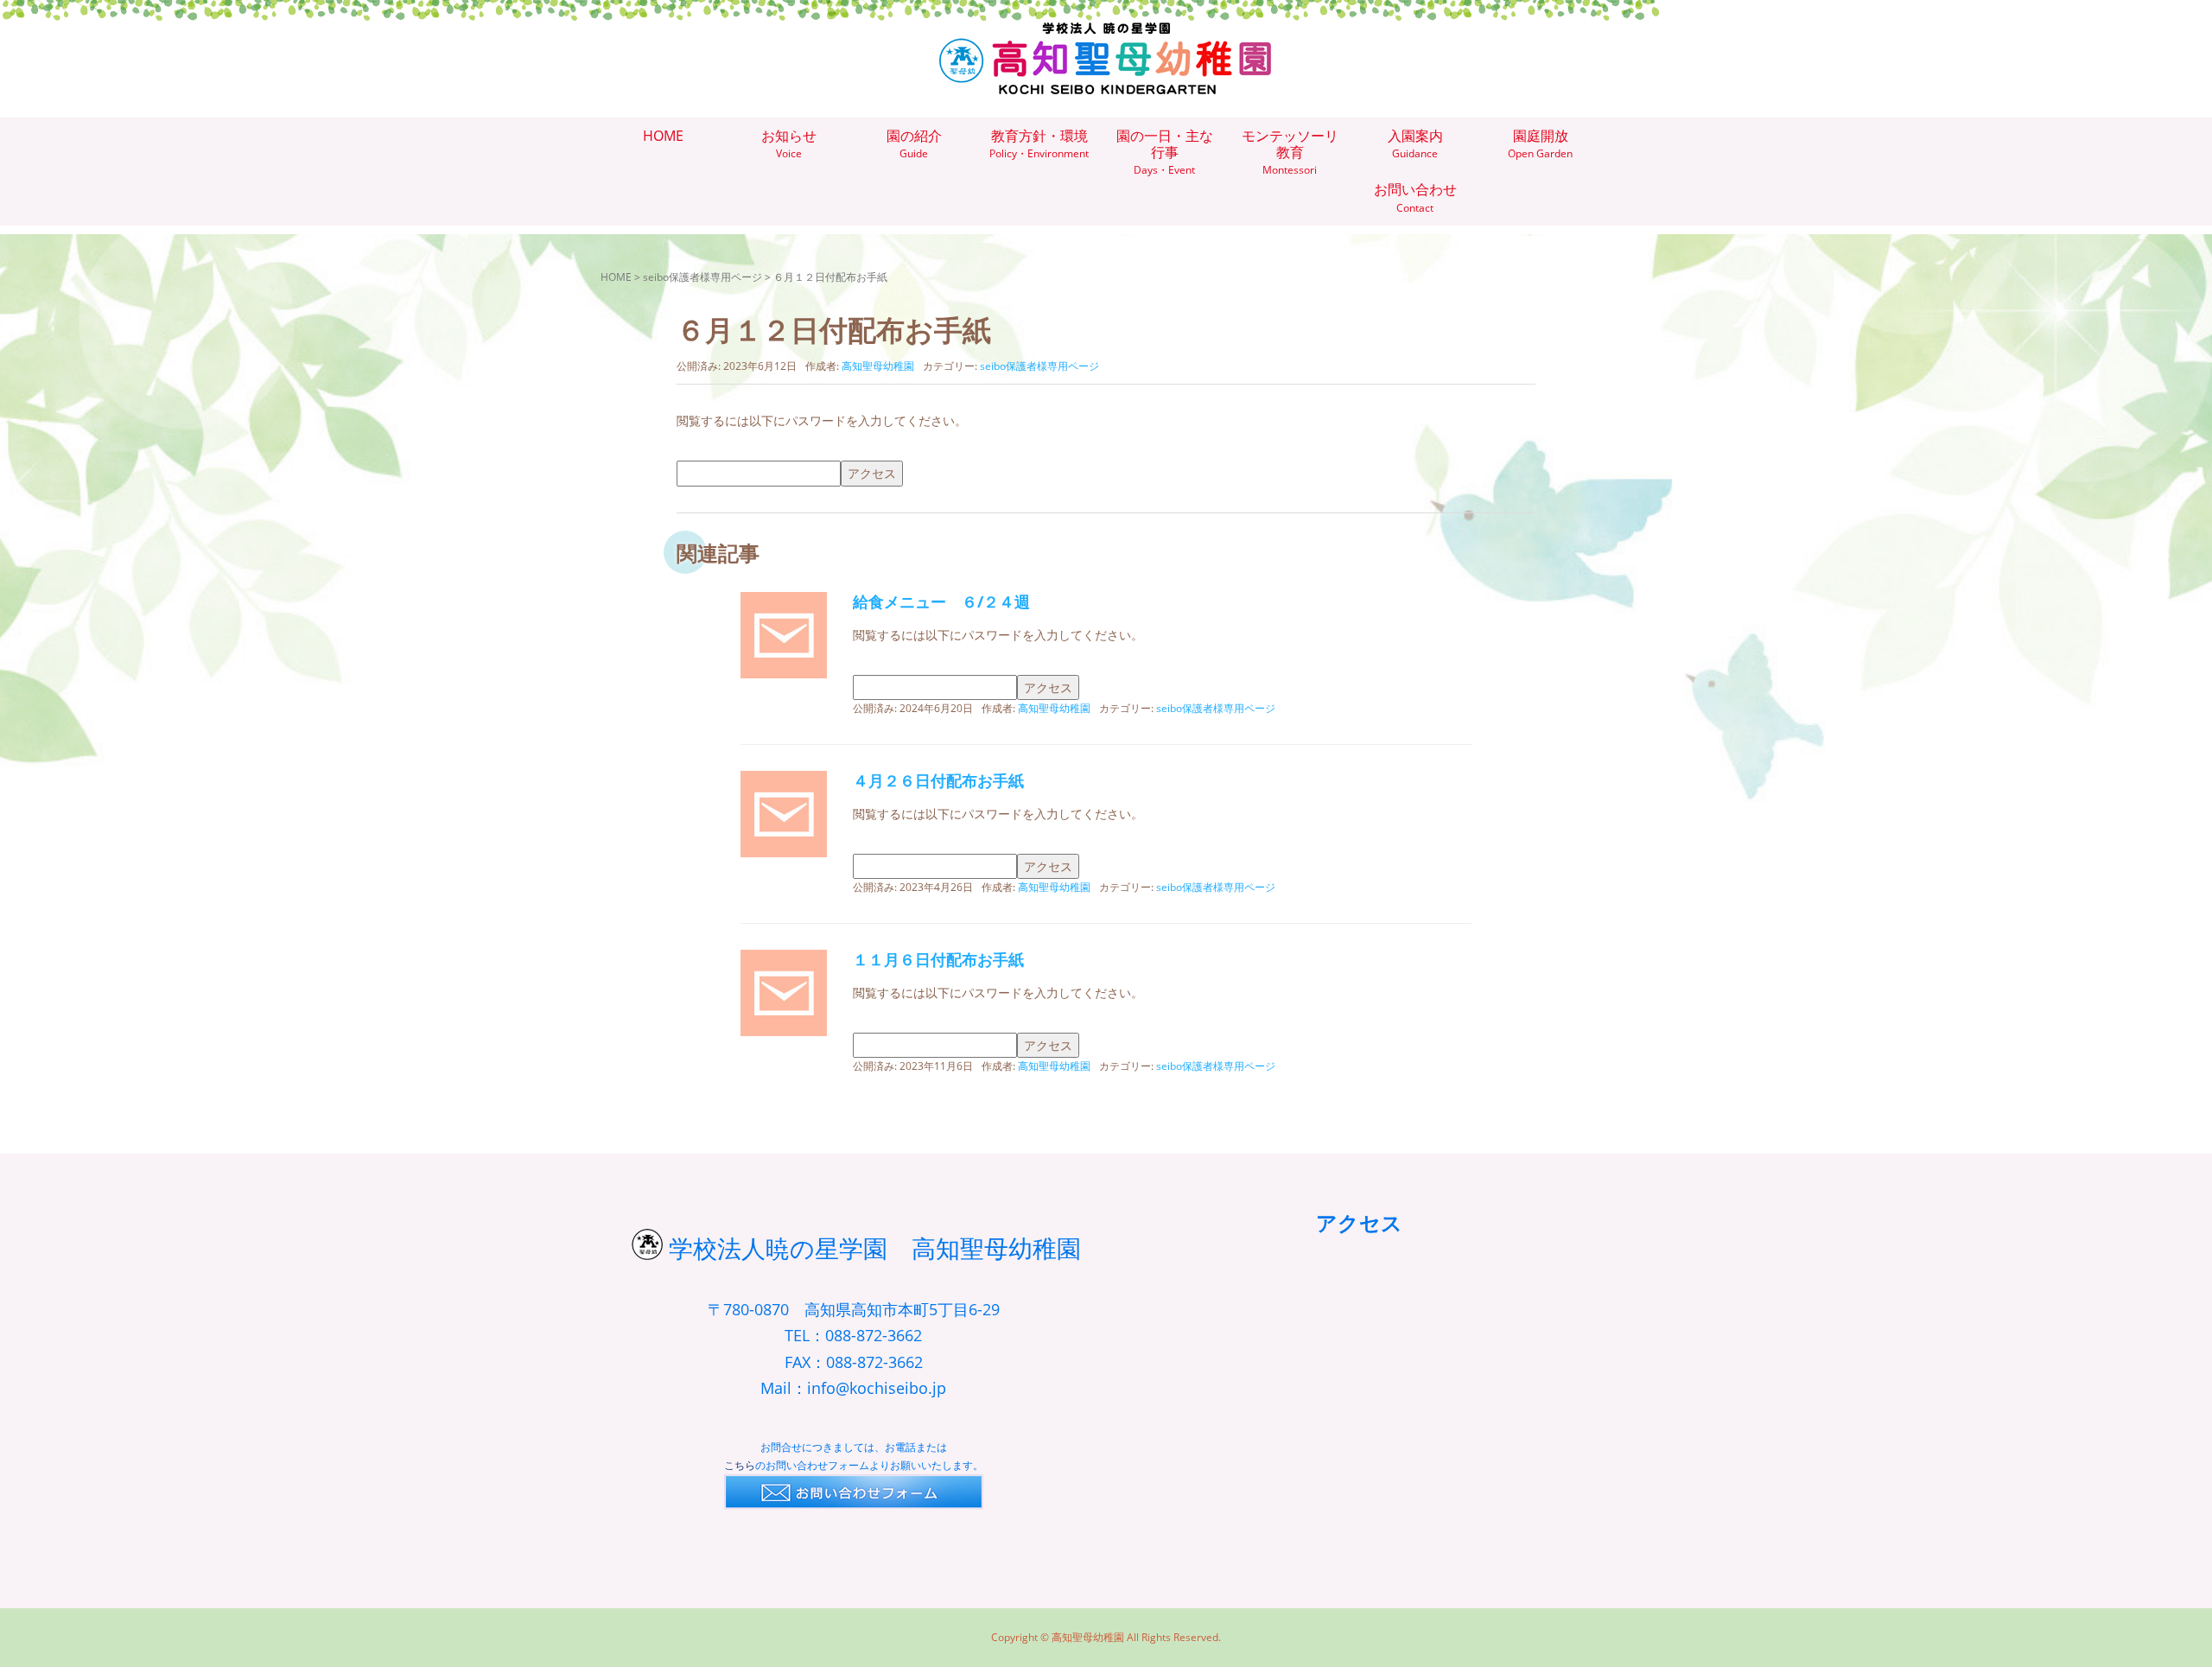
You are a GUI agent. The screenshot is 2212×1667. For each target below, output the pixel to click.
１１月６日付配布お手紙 (938, 959)
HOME (616, 277)
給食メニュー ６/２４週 (941, 601)
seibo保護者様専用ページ (702, 277)
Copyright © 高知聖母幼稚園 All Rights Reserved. (1106, 1637)
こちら (740, 1465)
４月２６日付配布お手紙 (938, 780)
